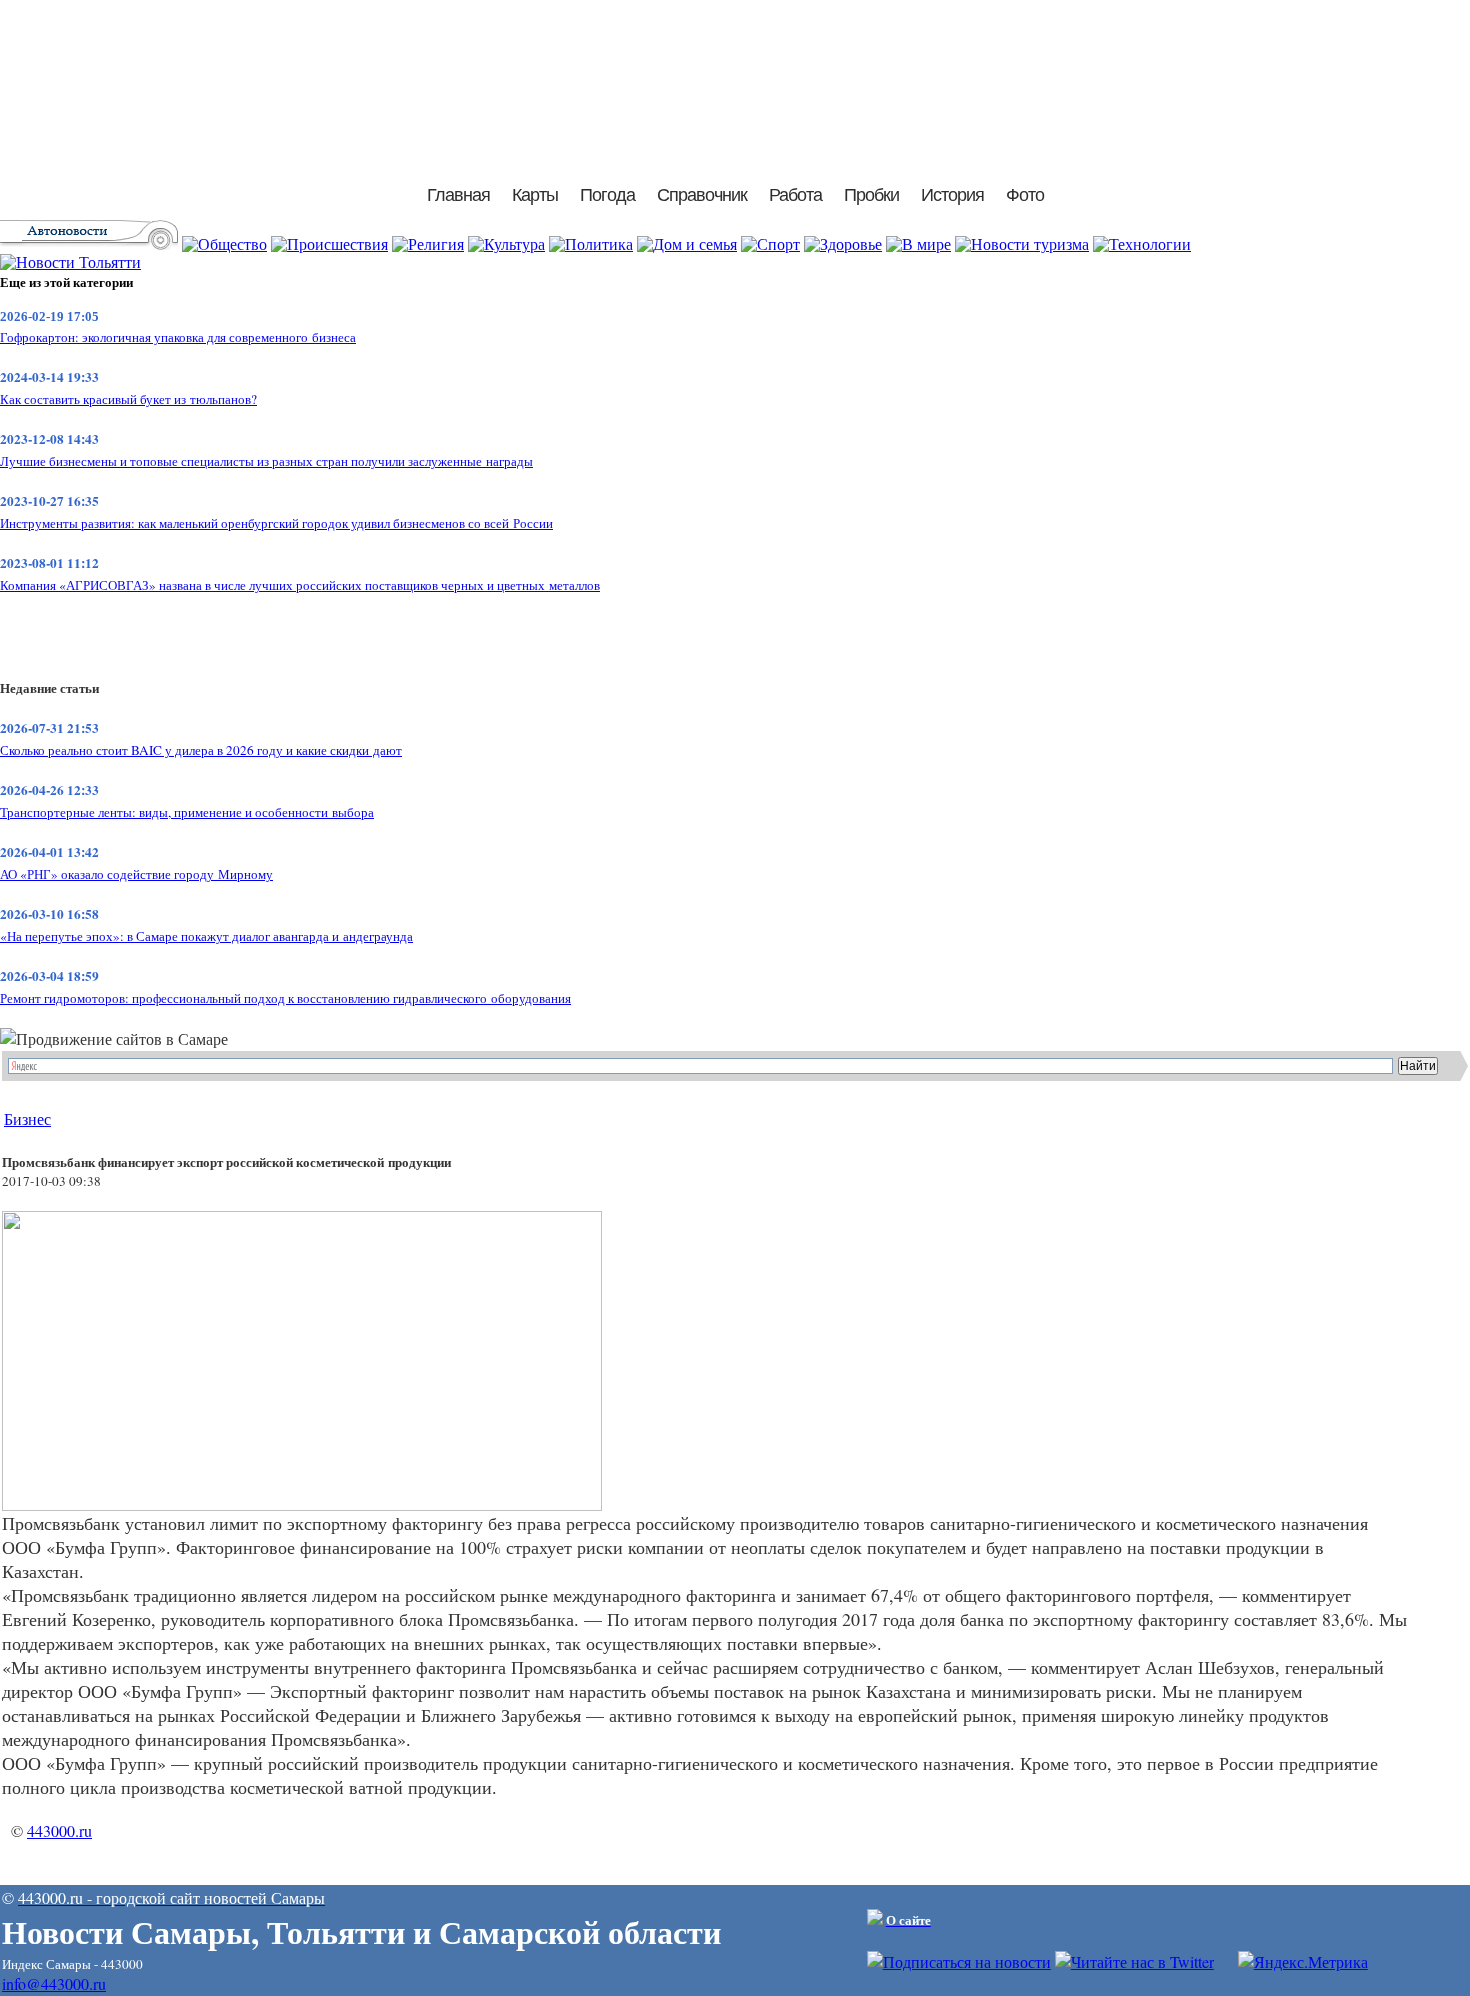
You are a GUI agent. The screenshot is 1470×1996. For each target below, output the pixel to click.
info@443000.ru (54, 1983)
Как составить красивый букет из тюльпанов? (128, 399)
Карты (535, 195)
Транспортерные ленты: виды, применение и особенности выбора (187, 812)
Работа (795, 195)
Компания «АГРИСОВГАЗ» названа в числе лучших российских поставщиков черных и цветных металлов (300, 585)
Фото (1025, 195)
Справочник (702, 195)
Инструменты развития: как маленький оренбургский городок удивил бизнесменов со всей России (276, 523)
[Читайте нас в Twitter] (1134, 1961)
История (952, 195)
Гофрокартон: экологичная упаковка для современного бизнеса (178, 337)
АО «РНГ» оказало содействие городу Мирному (136, 874)
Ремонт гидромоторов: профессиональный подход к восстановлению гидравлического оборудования (285, 998)
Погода (607, 195)
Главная (458, 195)
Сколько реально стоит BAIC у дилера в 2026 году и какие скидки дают (201, 750)
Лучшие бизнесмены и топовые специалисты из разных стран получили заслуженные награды (266, 461)
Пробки (871, 195)
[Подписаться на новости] (959, 1961)
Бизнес (27, 1118)
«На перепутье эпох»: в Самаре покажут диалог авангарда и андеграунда (206, 936)
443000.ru (59, 1830)
